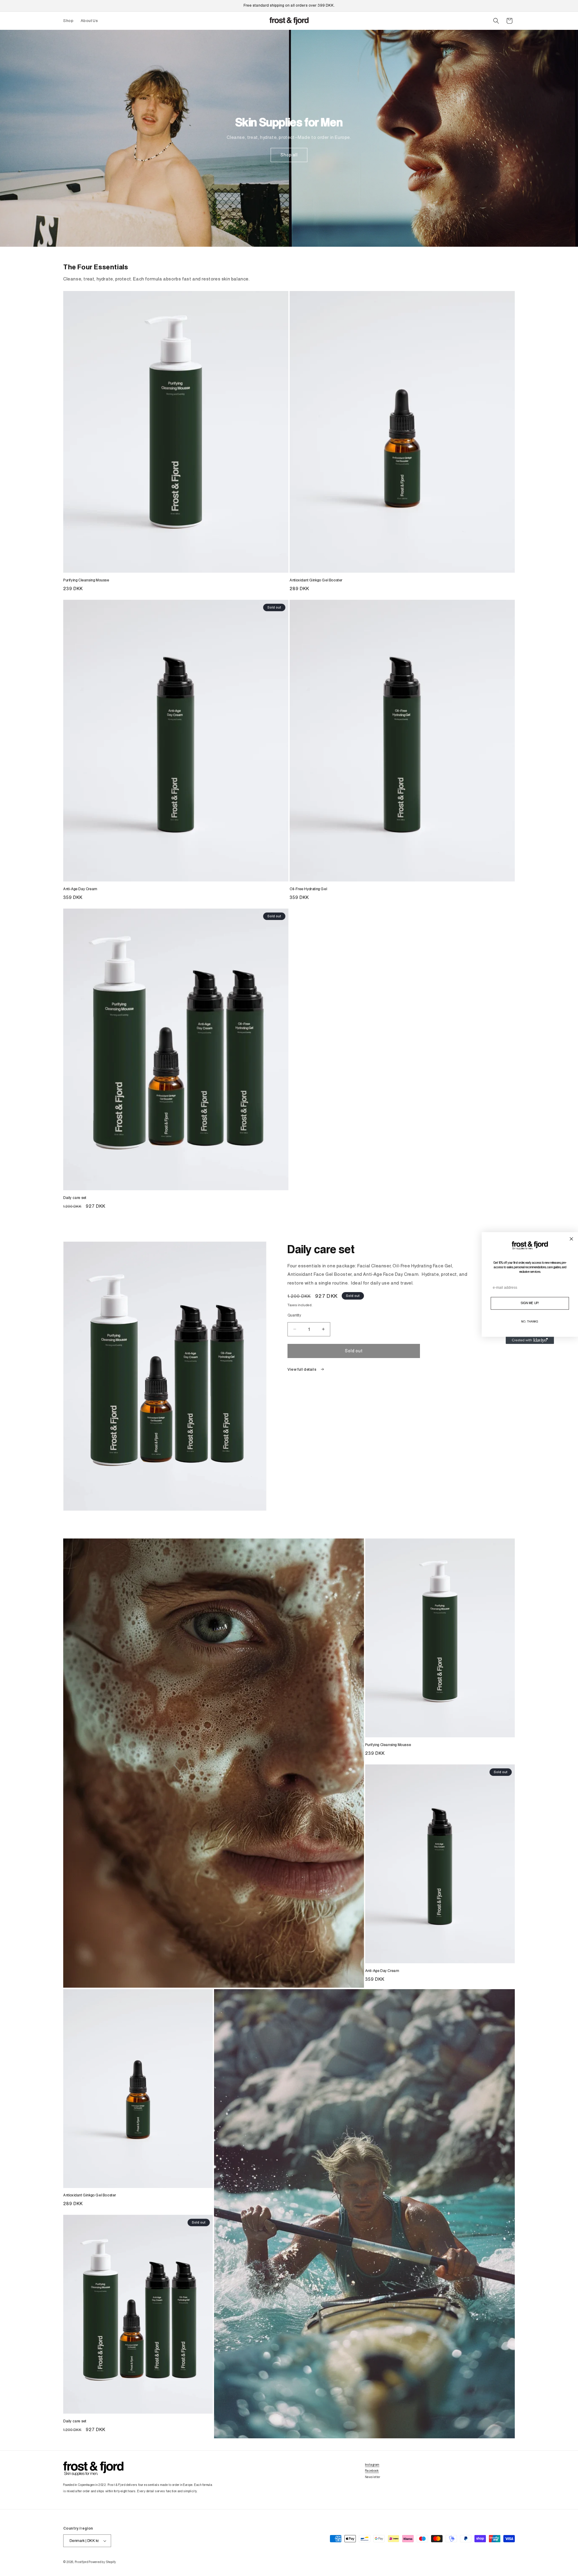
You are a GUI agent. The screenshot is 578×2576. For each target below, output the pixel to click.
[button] (496, 21)
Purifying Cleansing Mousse (86, 580)
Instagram (372, 2465)
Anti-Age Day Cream (80, 889)
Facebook (372, 2471)
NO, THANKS (530, 1322)
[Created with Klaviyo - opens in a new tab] (530, 1340)
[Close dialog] (571, 1239)
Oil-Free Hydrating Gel (308, 889)
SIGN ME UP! (530, 1303)
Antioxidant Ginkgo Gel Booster (316, 580)
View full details (302, 1369)
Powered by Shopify (103, 2562)
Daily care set (75, 1198)
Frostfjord (82, 2562)
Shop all (289, 155)
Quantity (294, 1315)
